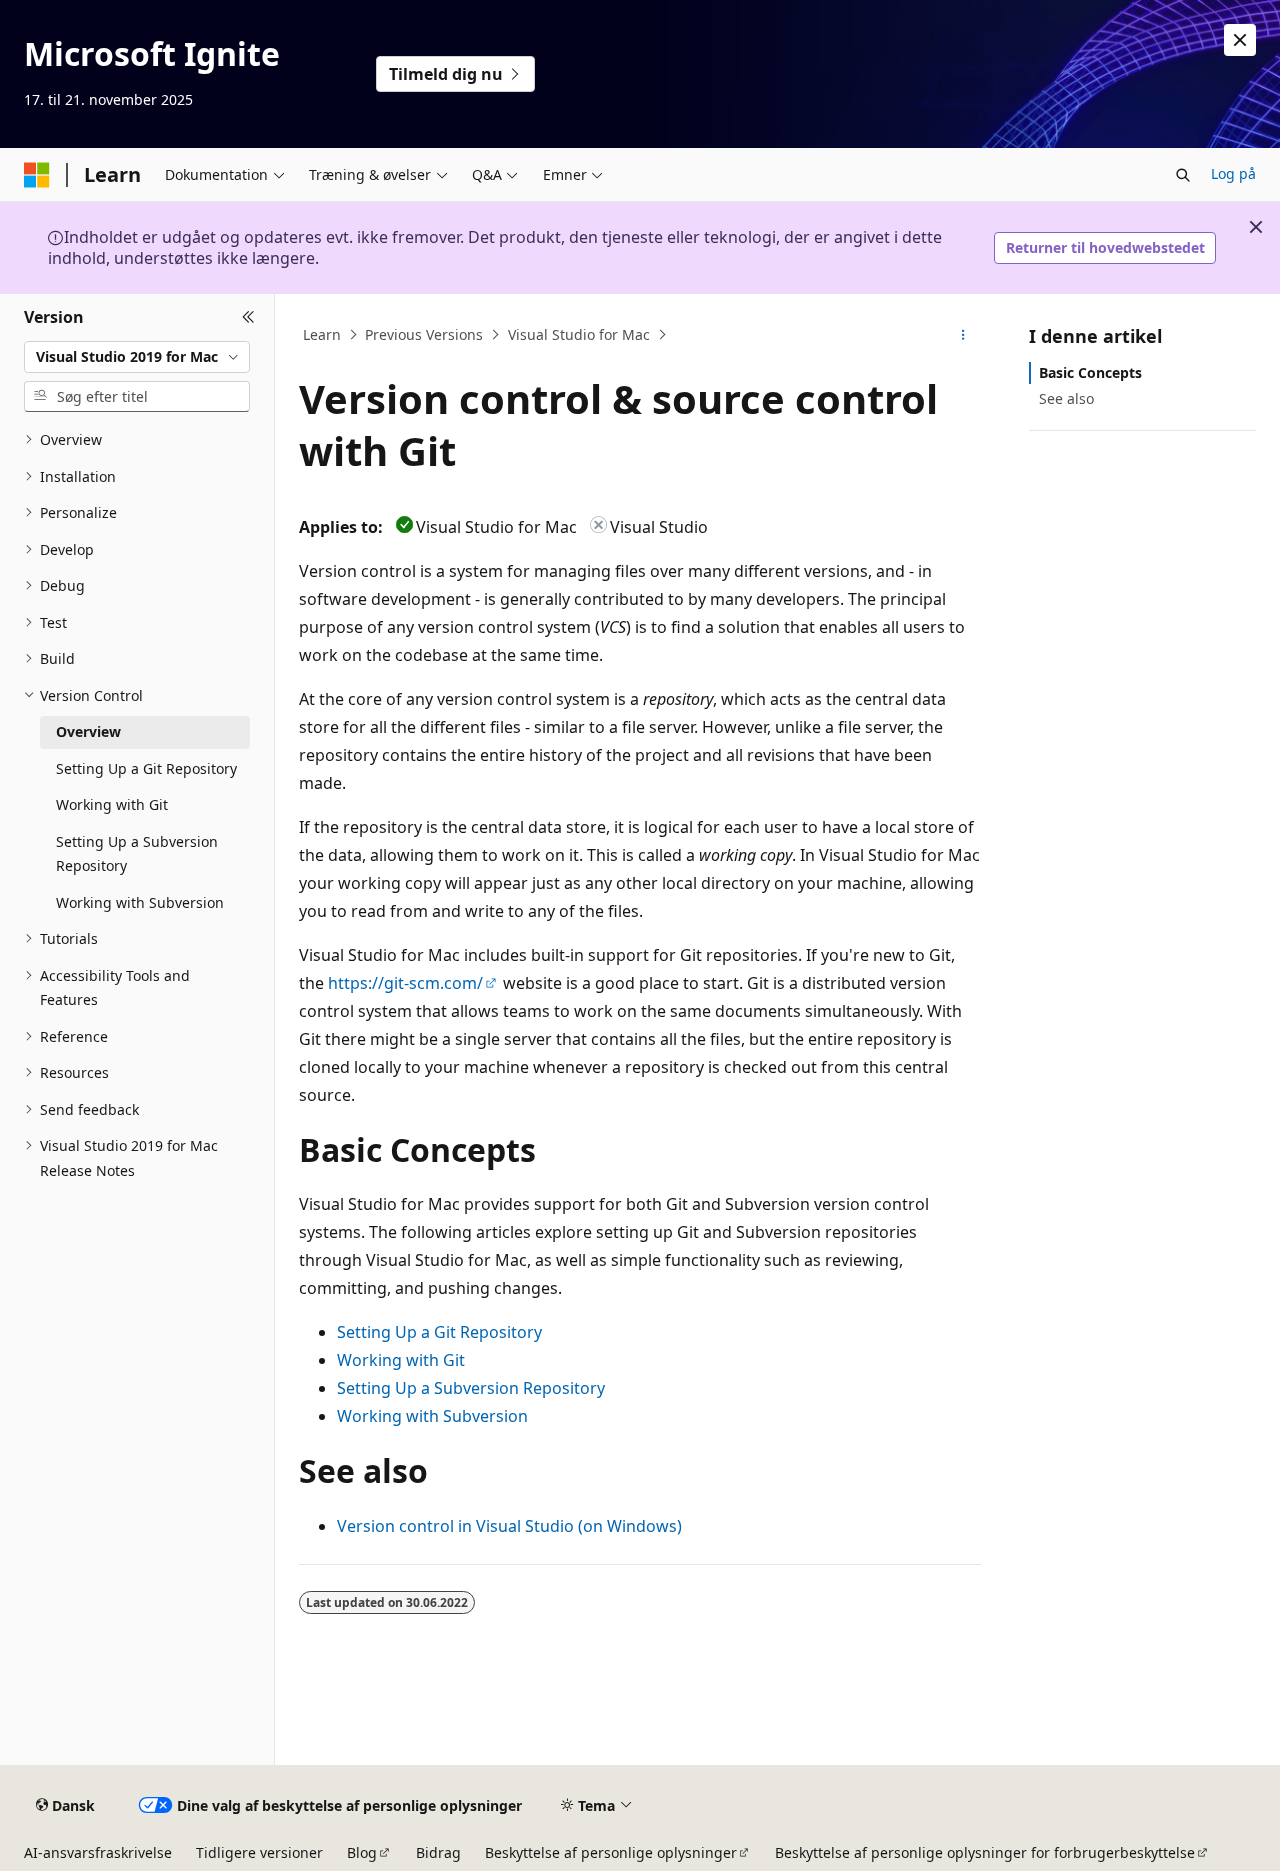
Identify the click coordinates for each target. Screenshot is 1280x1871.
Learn (322, 334)
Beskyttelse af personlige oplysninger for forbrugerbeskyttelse (985, 1852)
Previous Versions (424, 334)
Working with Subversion (432, 1416)
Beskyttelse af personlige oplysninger (611, 1852)
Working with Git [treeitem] (112, 804)
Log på (1233, 173)
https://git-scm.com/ (405, 983)
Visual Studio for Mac (579, 334)
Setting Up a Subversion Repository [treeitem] (137, 854)
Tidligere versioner (259, 1852)
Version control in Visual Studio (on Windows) (509, 1526)
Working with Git (401, 1360)
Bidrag (438, 1852)
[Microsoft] (37, 175)
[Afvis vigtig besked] (1240, 40)
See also (1066, 398)
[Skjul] (248, 318)
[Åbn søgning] (1183, 175)
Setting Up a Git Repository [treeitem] (146, 768)
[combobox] (137, 357)
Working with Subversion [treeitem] (140, 902)
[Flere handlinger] (963, 335)
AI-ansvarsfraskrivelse (98, 1852)
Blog (362, 1852)
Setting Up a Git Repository (439, 1332)
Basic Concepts (1090, 372)
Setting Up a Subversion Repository (471, 1388)
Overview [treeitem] (88, 731)
